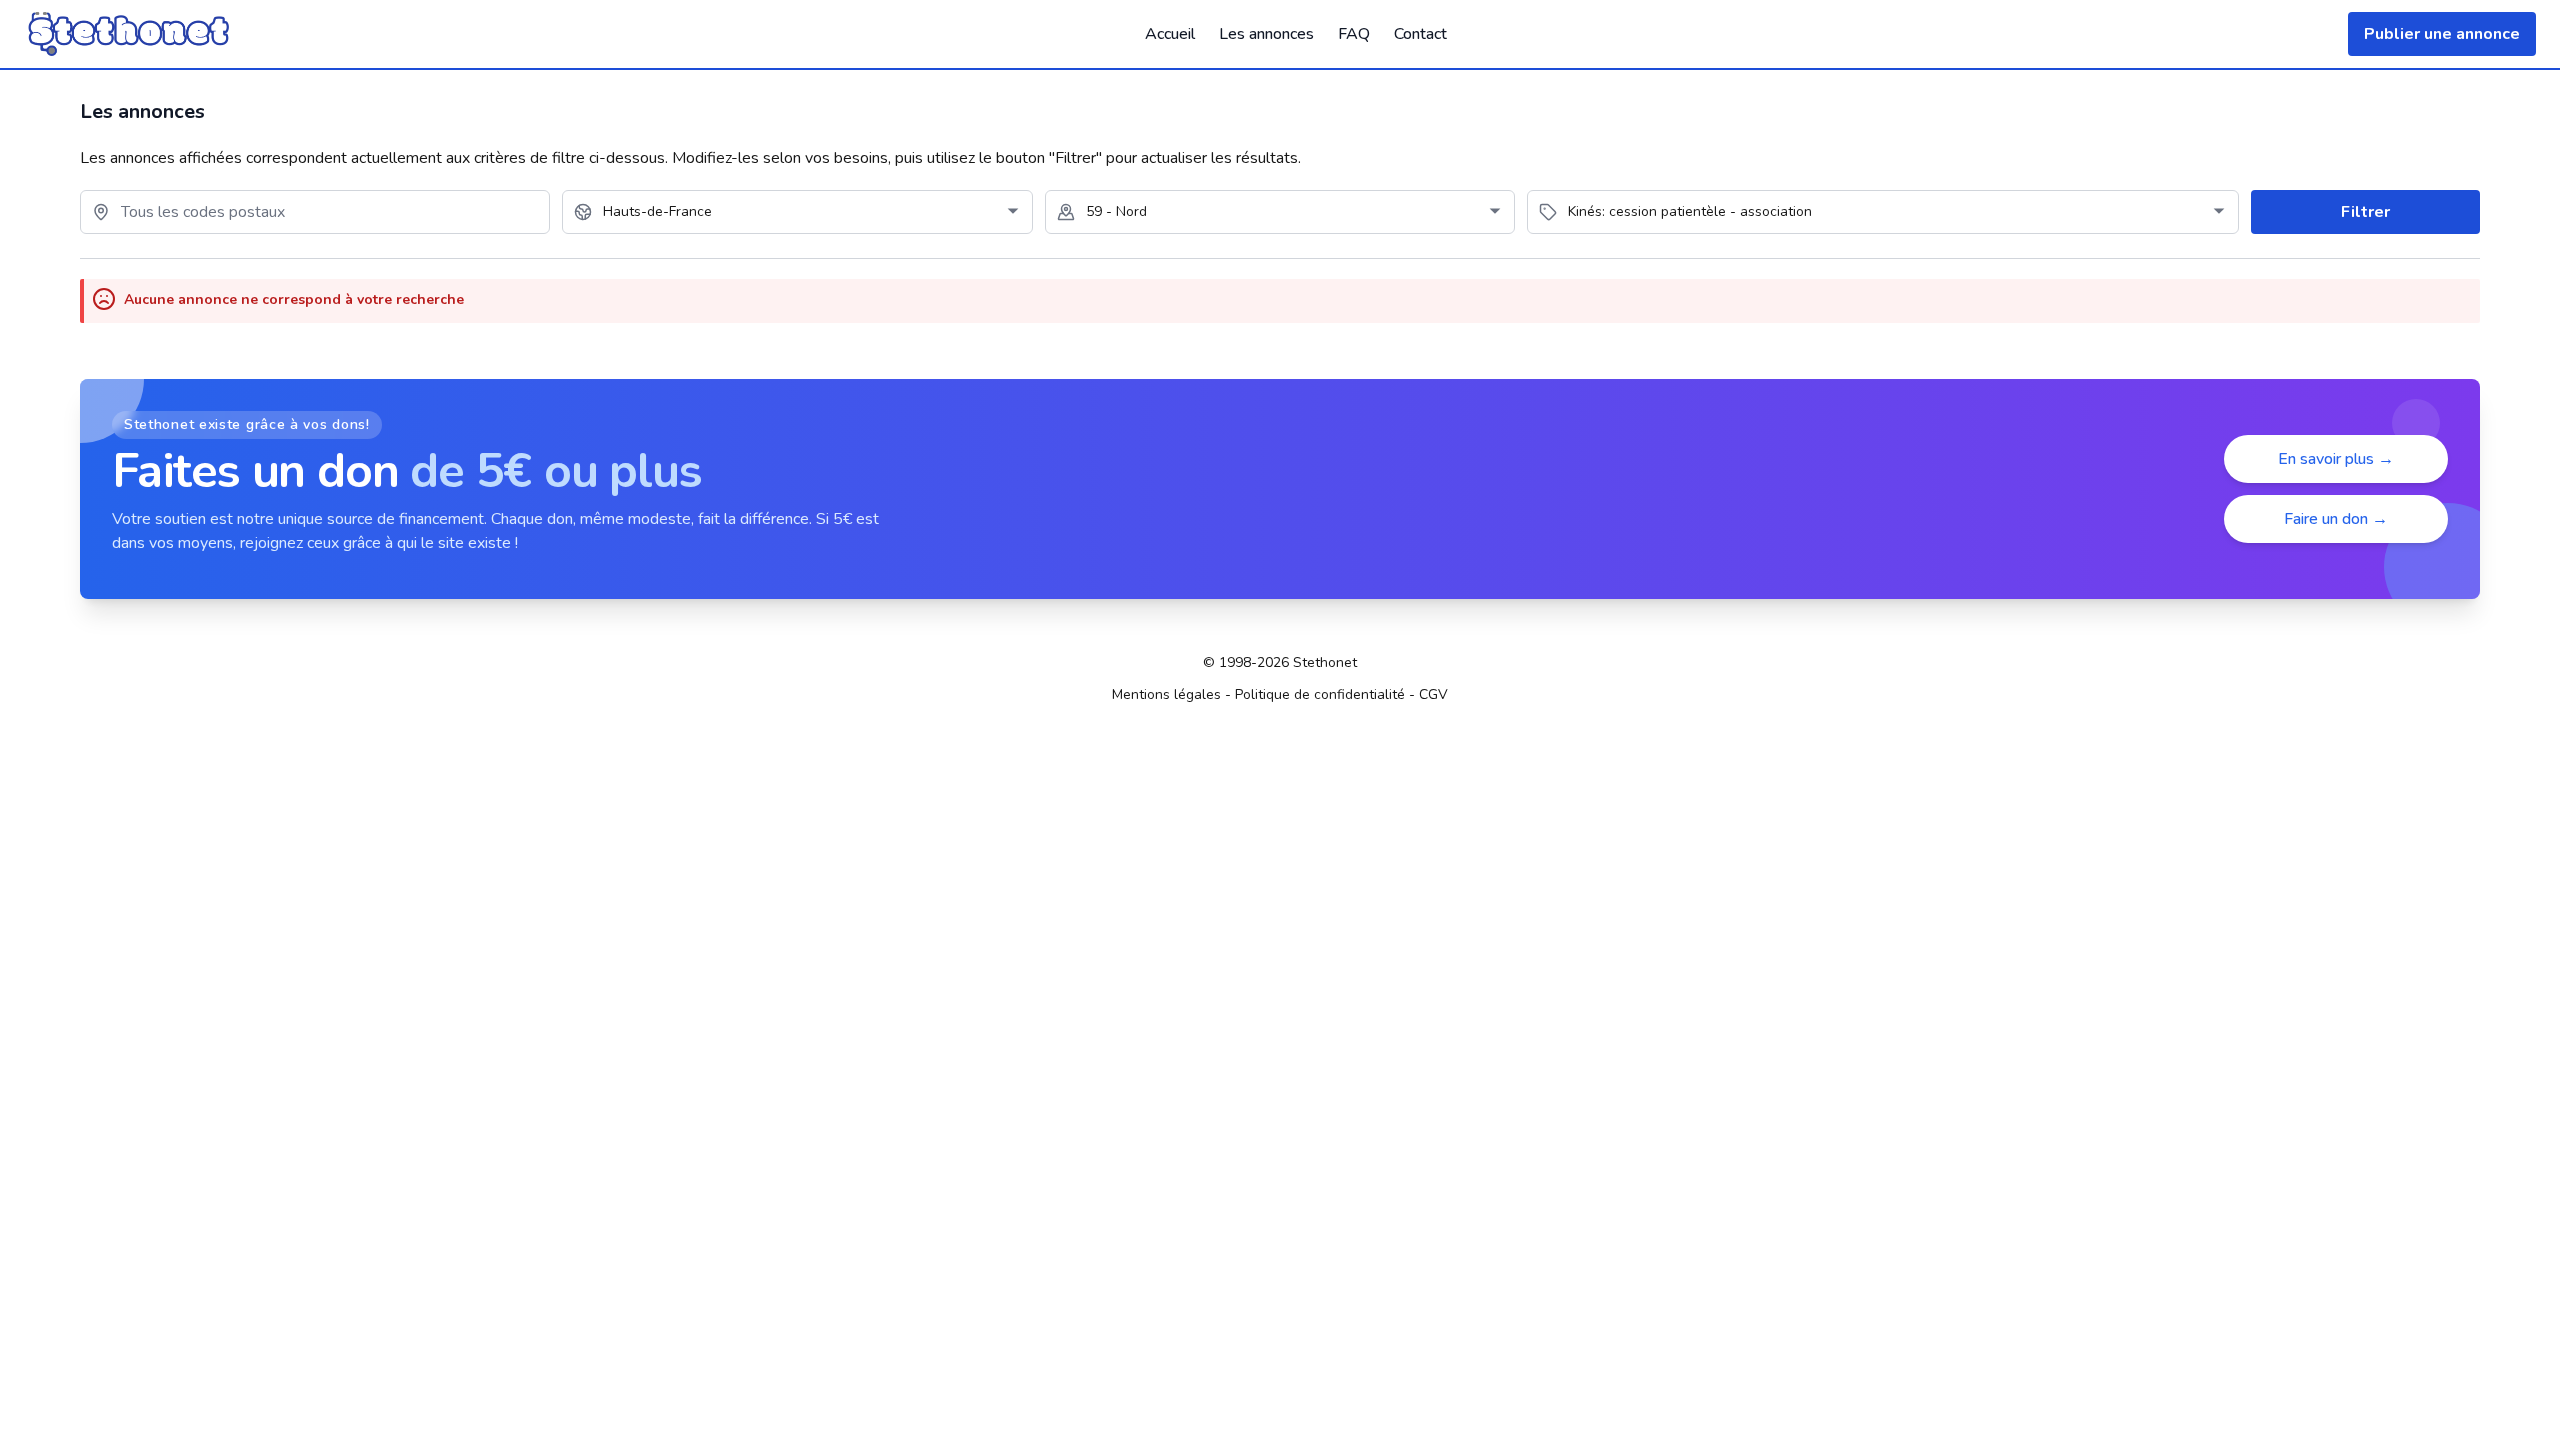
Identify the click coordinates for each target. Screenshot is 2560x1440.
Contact (1420, 34)
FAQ (1354, 34)
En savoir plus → (2336, 459)
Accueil (1170, 34)
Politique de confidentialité (1320, 694)
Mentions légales (1166, 694)
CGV (1433, 694)
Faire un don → (2336, 519)
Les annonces (1266, 34)
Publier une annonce (2442, 34)
